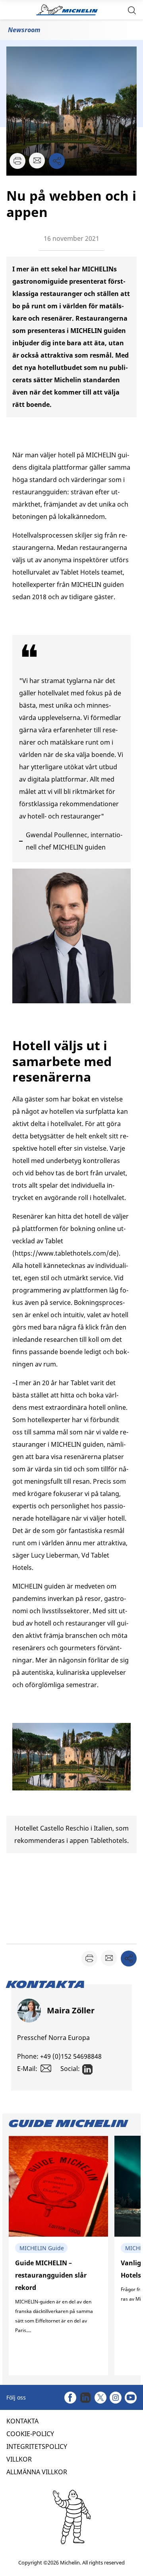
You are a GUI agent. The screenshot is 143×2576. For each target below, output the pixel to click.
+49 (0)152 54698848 (71, 2056)
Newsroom (24, 30)
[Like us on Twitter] (100, 2398)
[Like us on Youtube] (131, 2398)
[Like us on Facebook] (70, 2398)
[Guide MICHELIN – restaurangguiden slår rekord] (58, 2256)
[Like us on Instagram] (116, 2398)
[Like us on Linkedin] (85, 2398)
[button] (132, 10)
